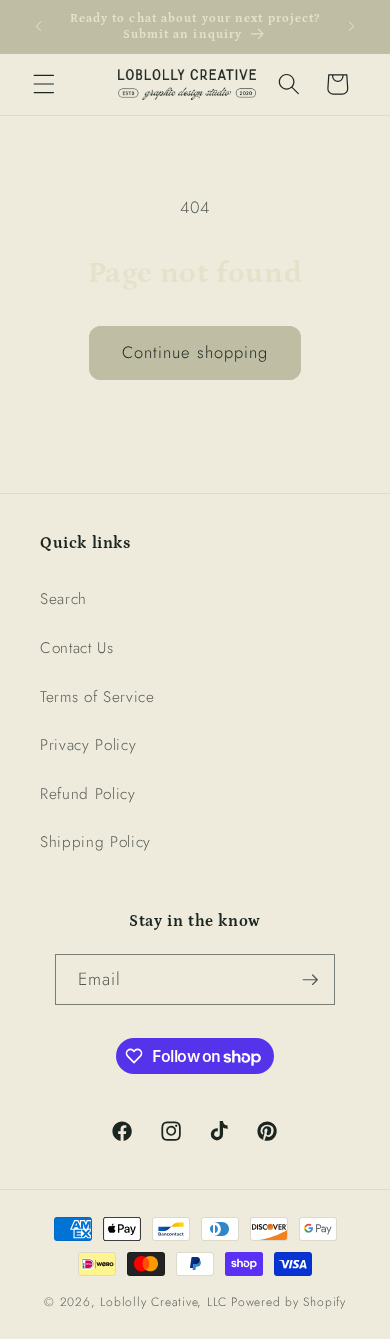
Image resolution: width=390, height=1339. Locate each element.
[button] (44, 84)
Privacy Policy (88, 745)
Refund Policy (88, 794)
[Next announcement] (352, 27)
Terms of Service (97, 697)
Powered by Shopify (288, 1302)
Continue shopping (195, 352)
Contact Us (77, 648)
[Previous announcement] (39, 27)
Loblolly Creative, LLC (163, 1302)
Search (63, 599)
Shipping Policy (95, 842)
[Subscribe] (310, 980)
